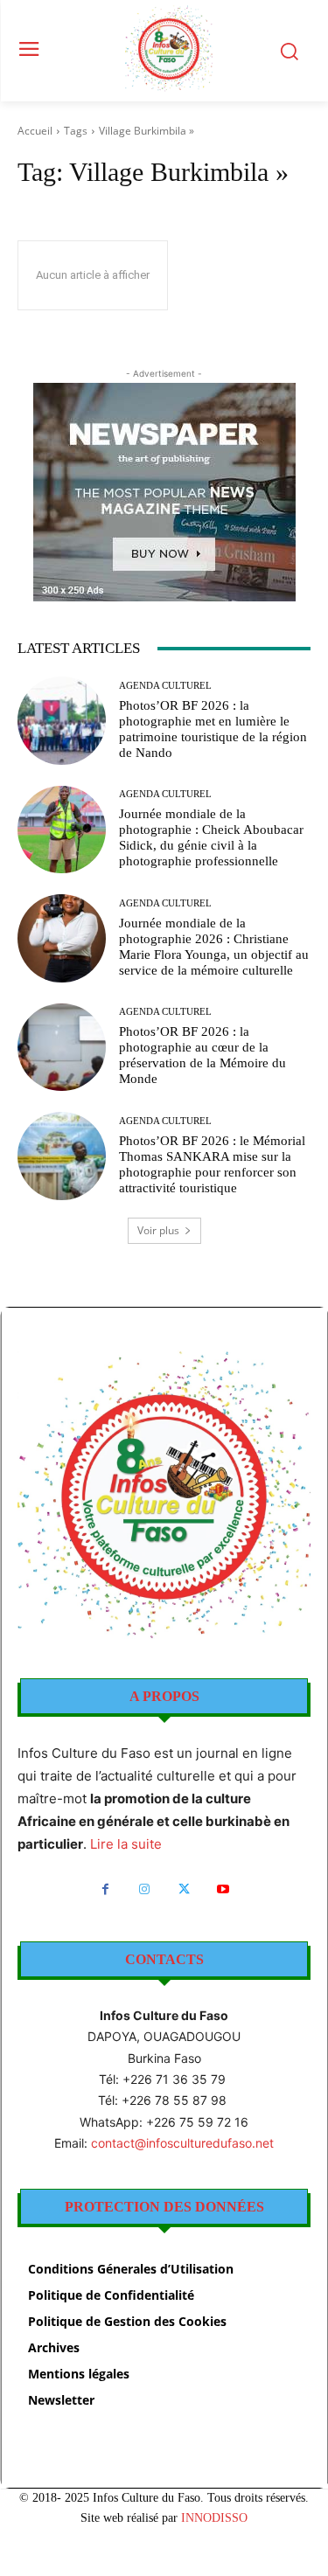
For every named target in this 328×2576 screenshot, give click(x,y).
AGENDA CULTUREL (165, 686)
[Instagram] (145, 1889)
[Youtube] (223, 1889)
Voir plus (158, 1230)
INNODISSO (214, 2518)
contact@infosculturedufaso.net (182, 2143)
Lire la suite (126, 1844)
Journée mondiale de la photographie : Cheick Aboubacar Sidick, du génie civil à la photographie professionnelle (211, 837)
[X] (184, 1889)
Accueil (35, 131)
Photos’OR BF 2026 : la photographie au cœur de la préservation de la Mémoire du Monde (202, 1055)
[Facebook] (105, 1889)
